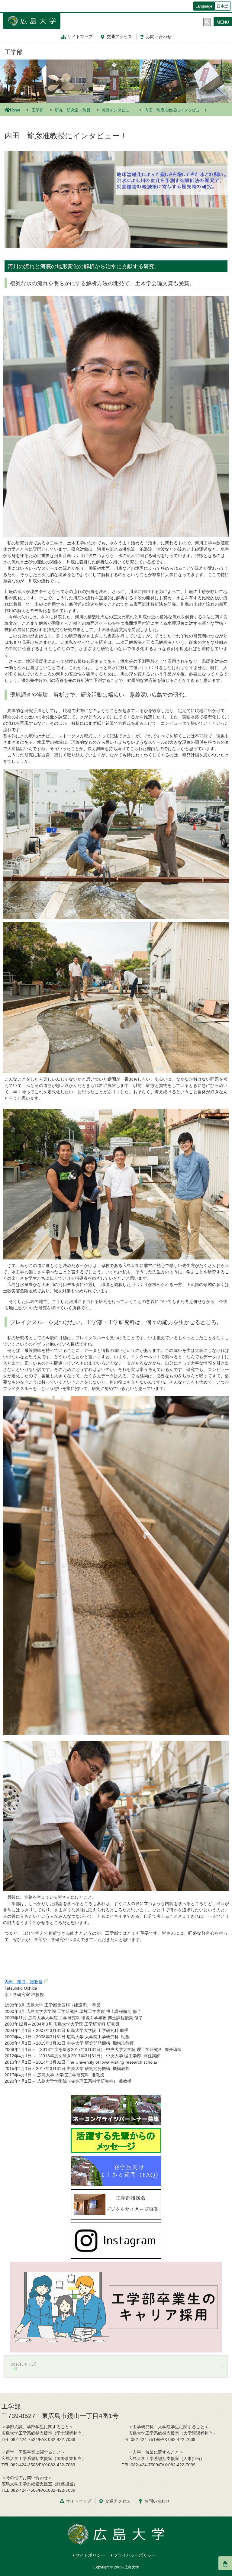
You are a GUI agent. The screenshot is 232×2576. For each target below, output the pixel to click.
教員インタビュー (118, 110)
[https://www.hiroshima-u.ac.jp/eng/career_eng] (116, 2307)
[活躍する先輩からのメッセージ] (116, 2140)
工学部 (14, 52)
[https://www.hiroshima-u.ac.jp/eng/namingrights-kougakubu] (116, 2110)
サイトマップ (80, 37)
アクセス (119, 37)
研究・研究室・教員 (73, 110)
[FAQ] (116, 2171)
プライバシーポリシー (135, 2555)
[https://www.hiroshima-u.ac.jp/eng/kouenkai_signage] (116, 2204)
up (225, 2565)
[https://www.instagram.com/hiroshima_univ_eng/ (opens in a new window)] (116, 2240)
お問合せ (159, 37)
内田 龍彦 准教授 (24, 1982)
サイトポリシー (90, 2555)
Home (15, 110)
